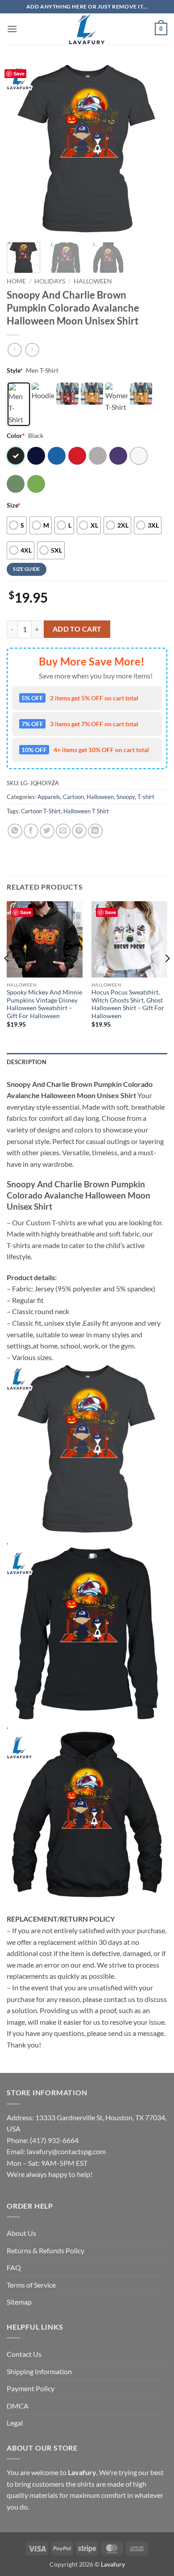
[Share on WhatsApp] (15, 831)
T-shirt (146, 797)
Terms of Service (31, 2285)
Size (14, 505)
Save (19, 73)
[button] (12, 29)
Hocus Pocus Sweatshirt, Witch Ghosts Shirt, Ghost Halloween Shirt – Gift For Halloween (128, 1004)
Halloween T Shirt (86, 811)
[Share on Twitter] (47, 831)
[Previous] (21, 149)
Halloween (93, 281)
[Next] (153, 149)
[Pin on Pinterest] (79, 831)
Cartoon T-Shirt (41, 811)
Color (16, 435)
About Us (21, 2233)
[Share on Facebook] (31, 831)
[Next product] (14, 350)
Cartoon (73, 797)
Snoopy (126, 797)
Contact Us (24, 2354)
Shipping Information (39, 2371)
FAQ (14, 2267)
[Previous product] (32, 350)
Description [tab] (27, 1062)
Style (15, 370)
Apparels (49, 797)
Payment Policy (31, 2388)
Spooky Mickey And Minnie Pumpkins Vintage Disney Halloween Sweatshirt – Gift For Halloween (44, 1004)
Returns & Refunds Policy (46, 2250)
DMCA (18, 2406)
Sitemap (19, 2302)
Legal (15, 2423)
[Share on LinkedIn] (95, 831)
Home (16, 281)
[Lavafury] (87, 29)
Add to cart (77, 629)
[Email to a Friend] (63, 831)
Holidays (50, 281)
